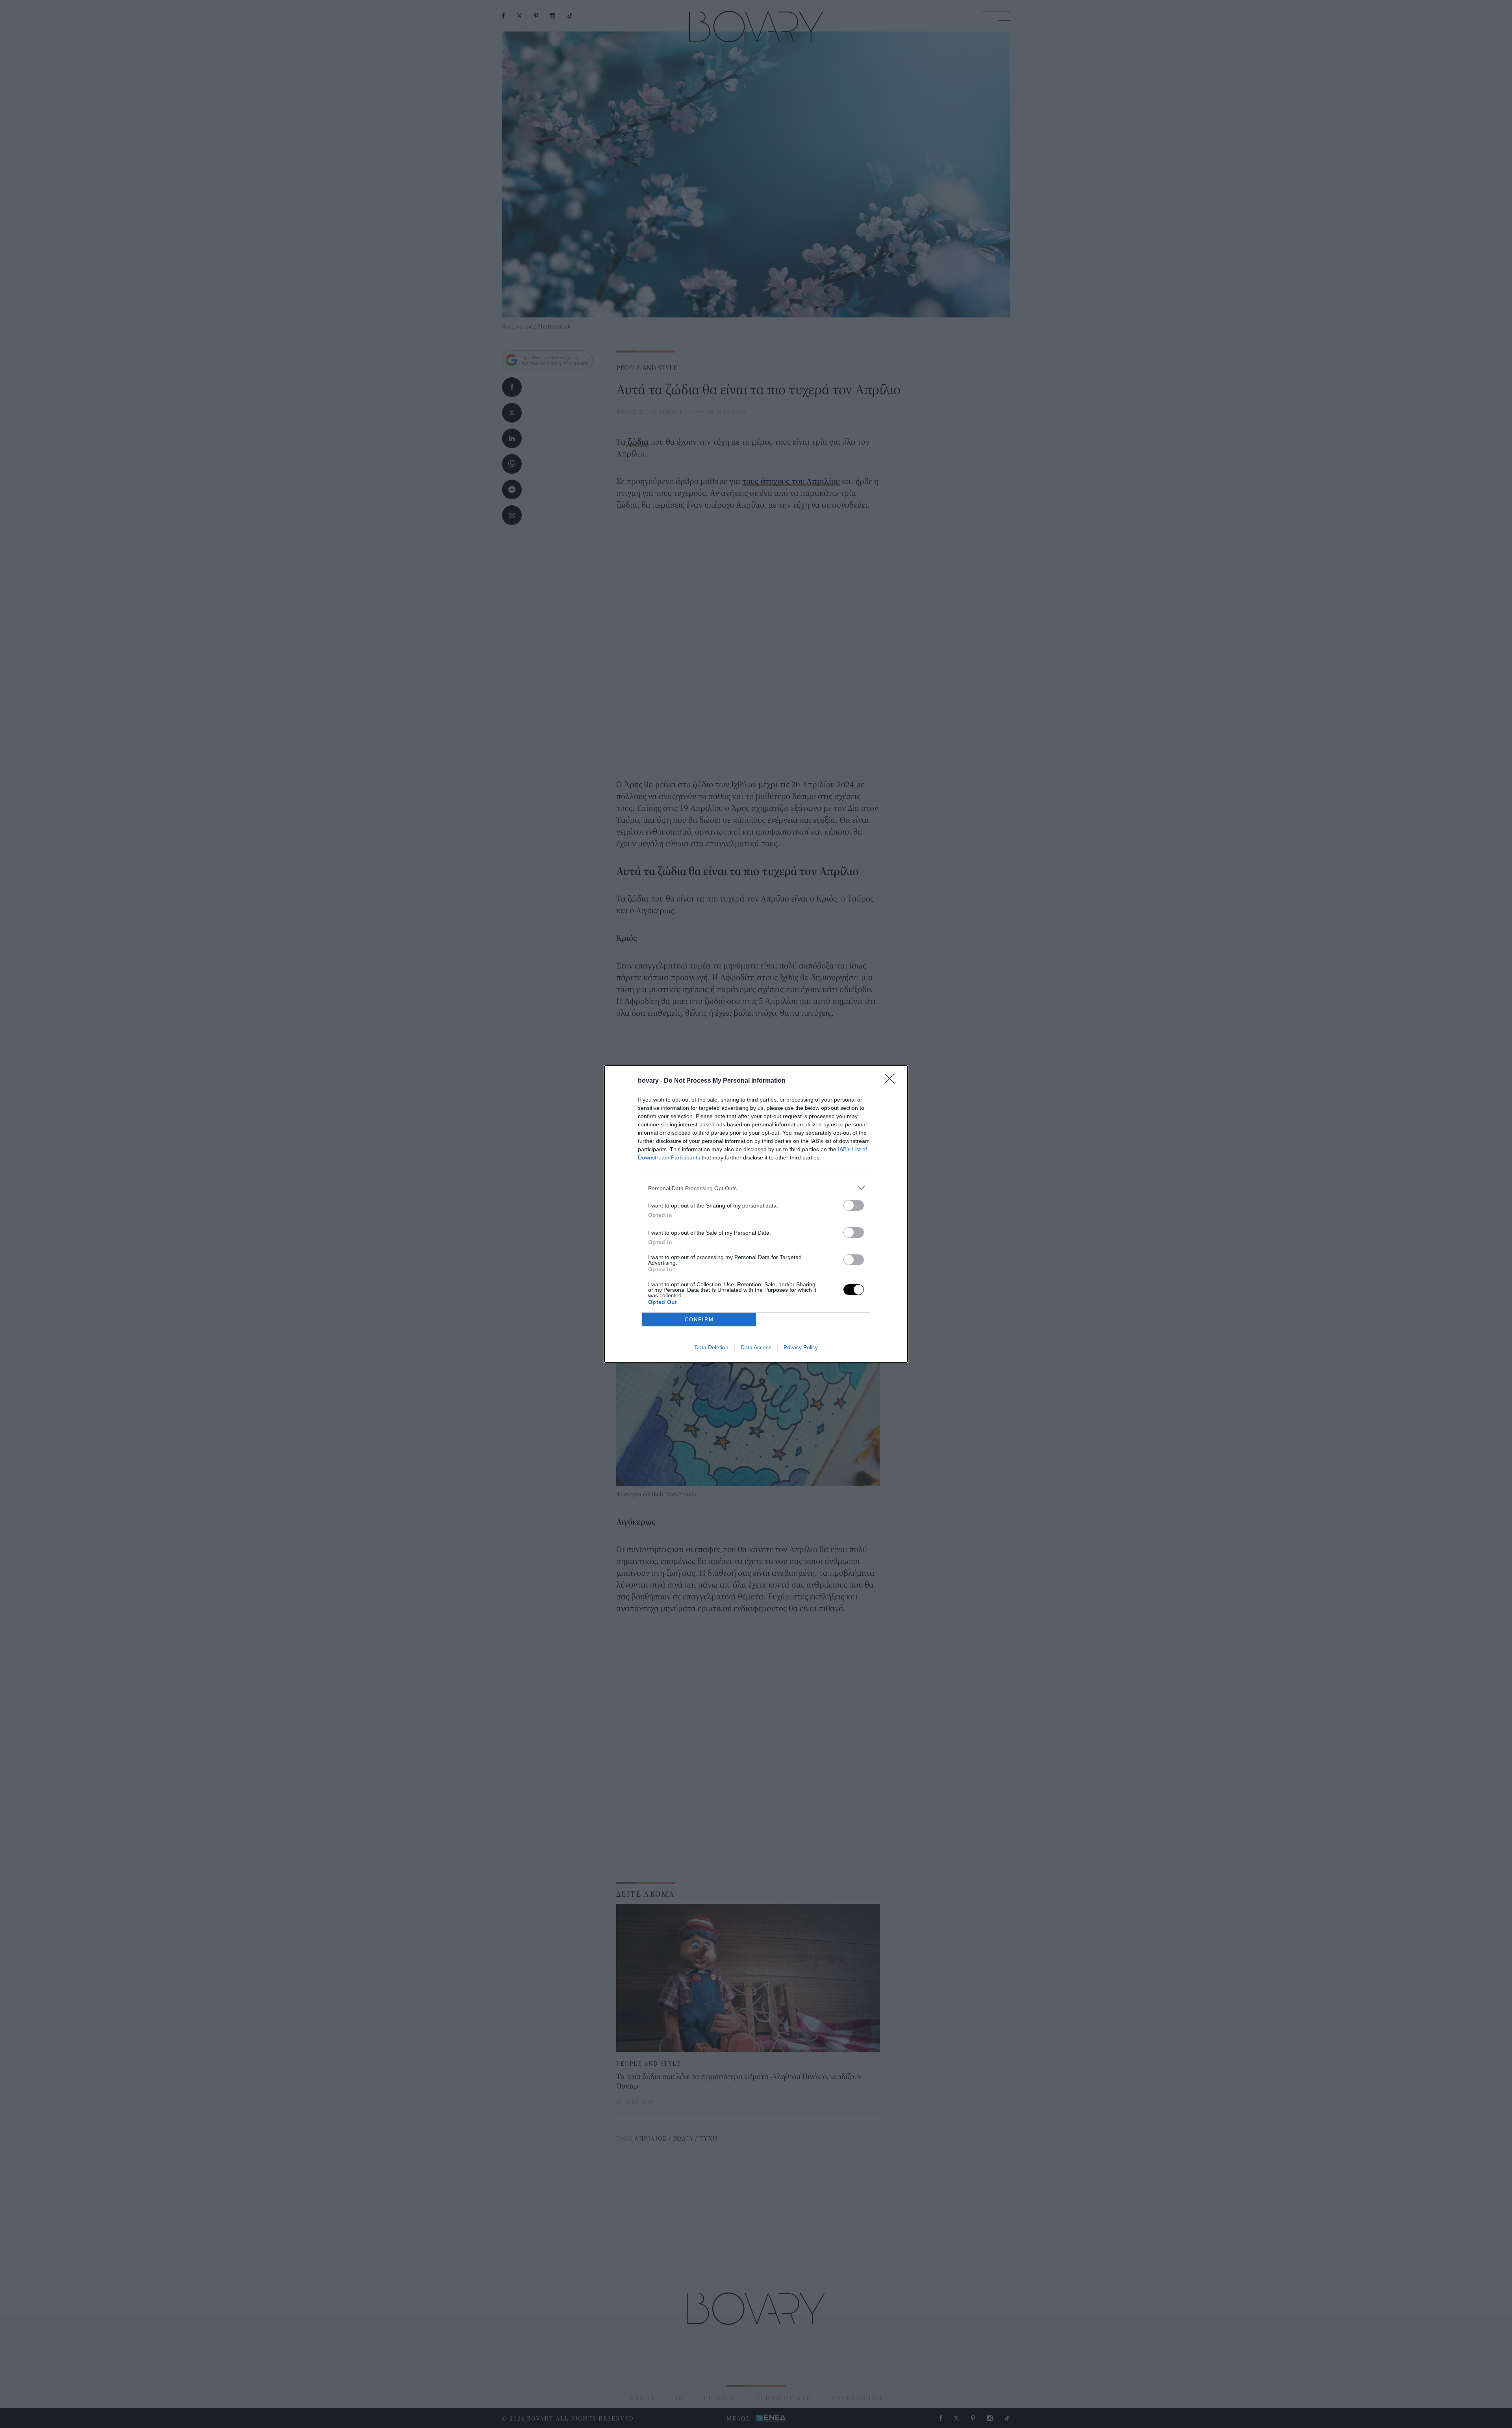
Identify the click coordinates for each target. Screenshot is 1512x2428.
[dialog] (756, 1214)
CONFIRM (699, 1320)
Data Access (756, 1347)
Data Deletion (712, 1347)
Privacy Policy (801, 1347)
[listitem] (756, 1188)
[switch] (854, 1205)
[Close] (892, 1081)
